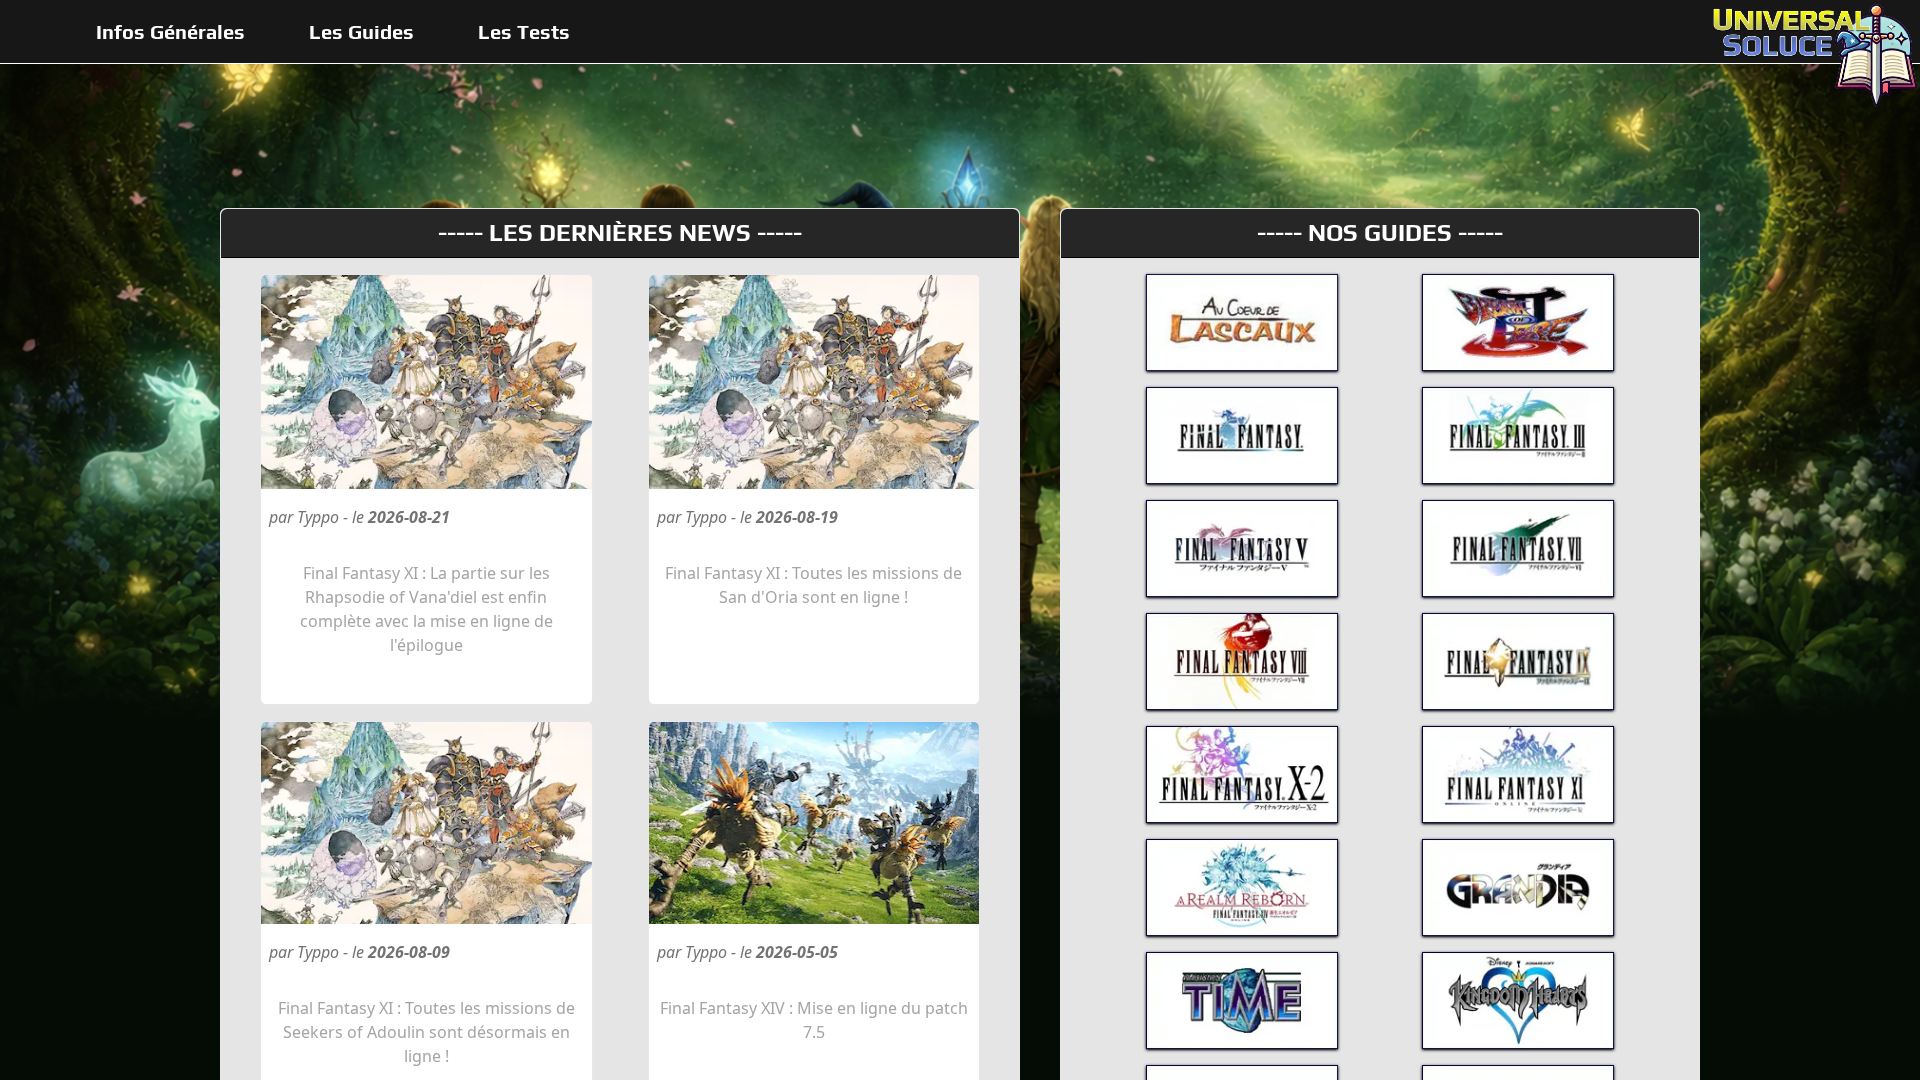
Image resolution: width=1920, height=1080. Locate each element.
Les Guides (361, 31)
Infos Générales (170, 31)
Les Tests (524, 31)
